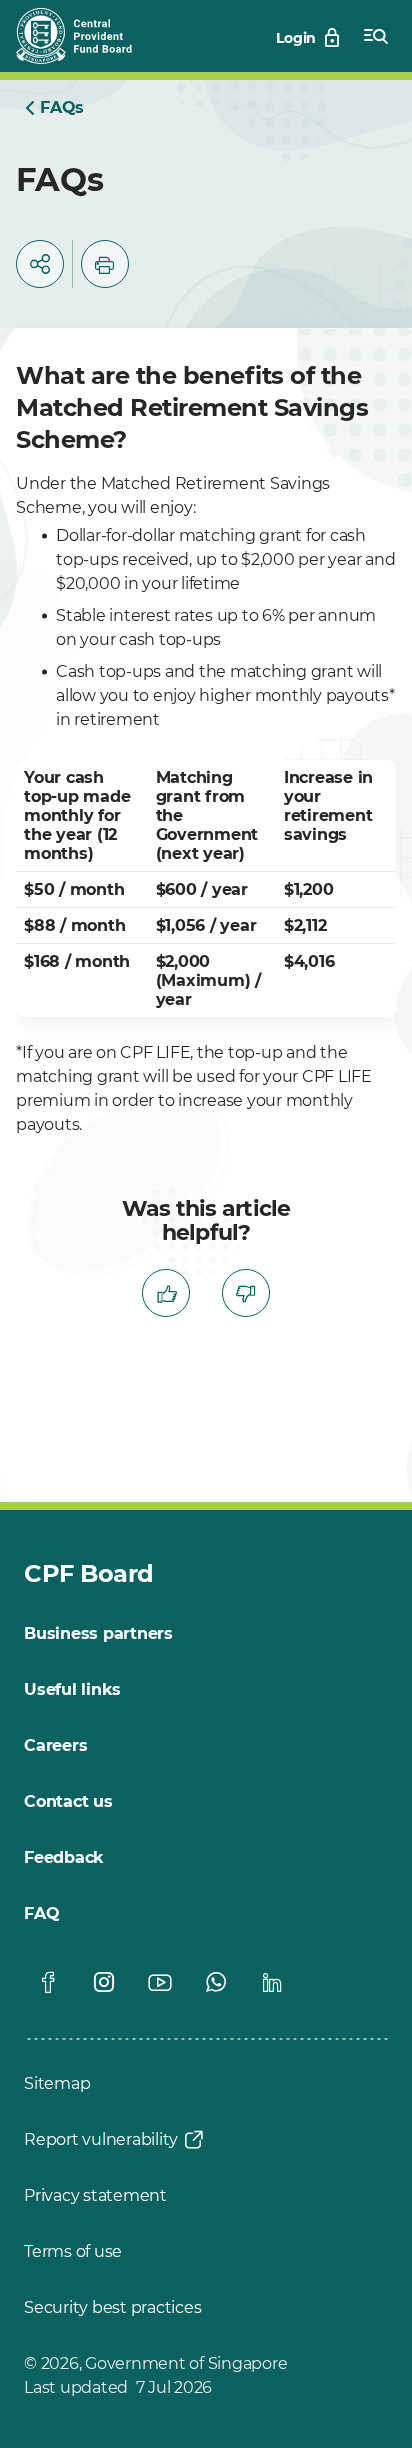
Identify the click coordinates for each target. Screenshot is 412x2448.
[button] (40, 264)
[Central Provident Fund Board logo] (86, 36)
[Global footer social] (48, 1982)
